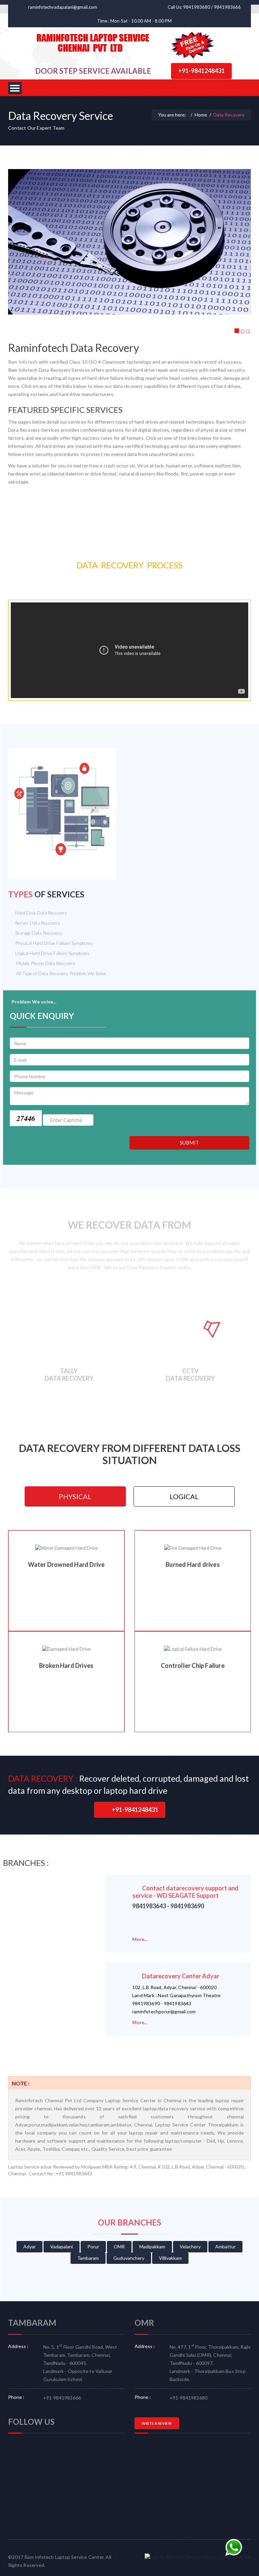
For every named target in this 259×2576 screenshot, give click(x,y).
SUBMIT (189, 1143)
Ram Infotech (23, 362)
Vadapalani (62, 2247)
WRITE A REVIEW (157, 2423)
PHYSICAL (75, 1496)
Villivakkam (170, 2258)
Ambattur (225, 2247)
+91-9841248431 (201, 71)
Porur (93, 2247)
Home (201, 115)
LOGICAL (184, 1496)
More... (140, 1939)
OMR (119, 2247)
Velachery (190, 2247)
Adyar (30, 2247)
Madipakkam (152, 2247)
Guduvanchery (129, 2258)
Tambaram (88, 2258)
